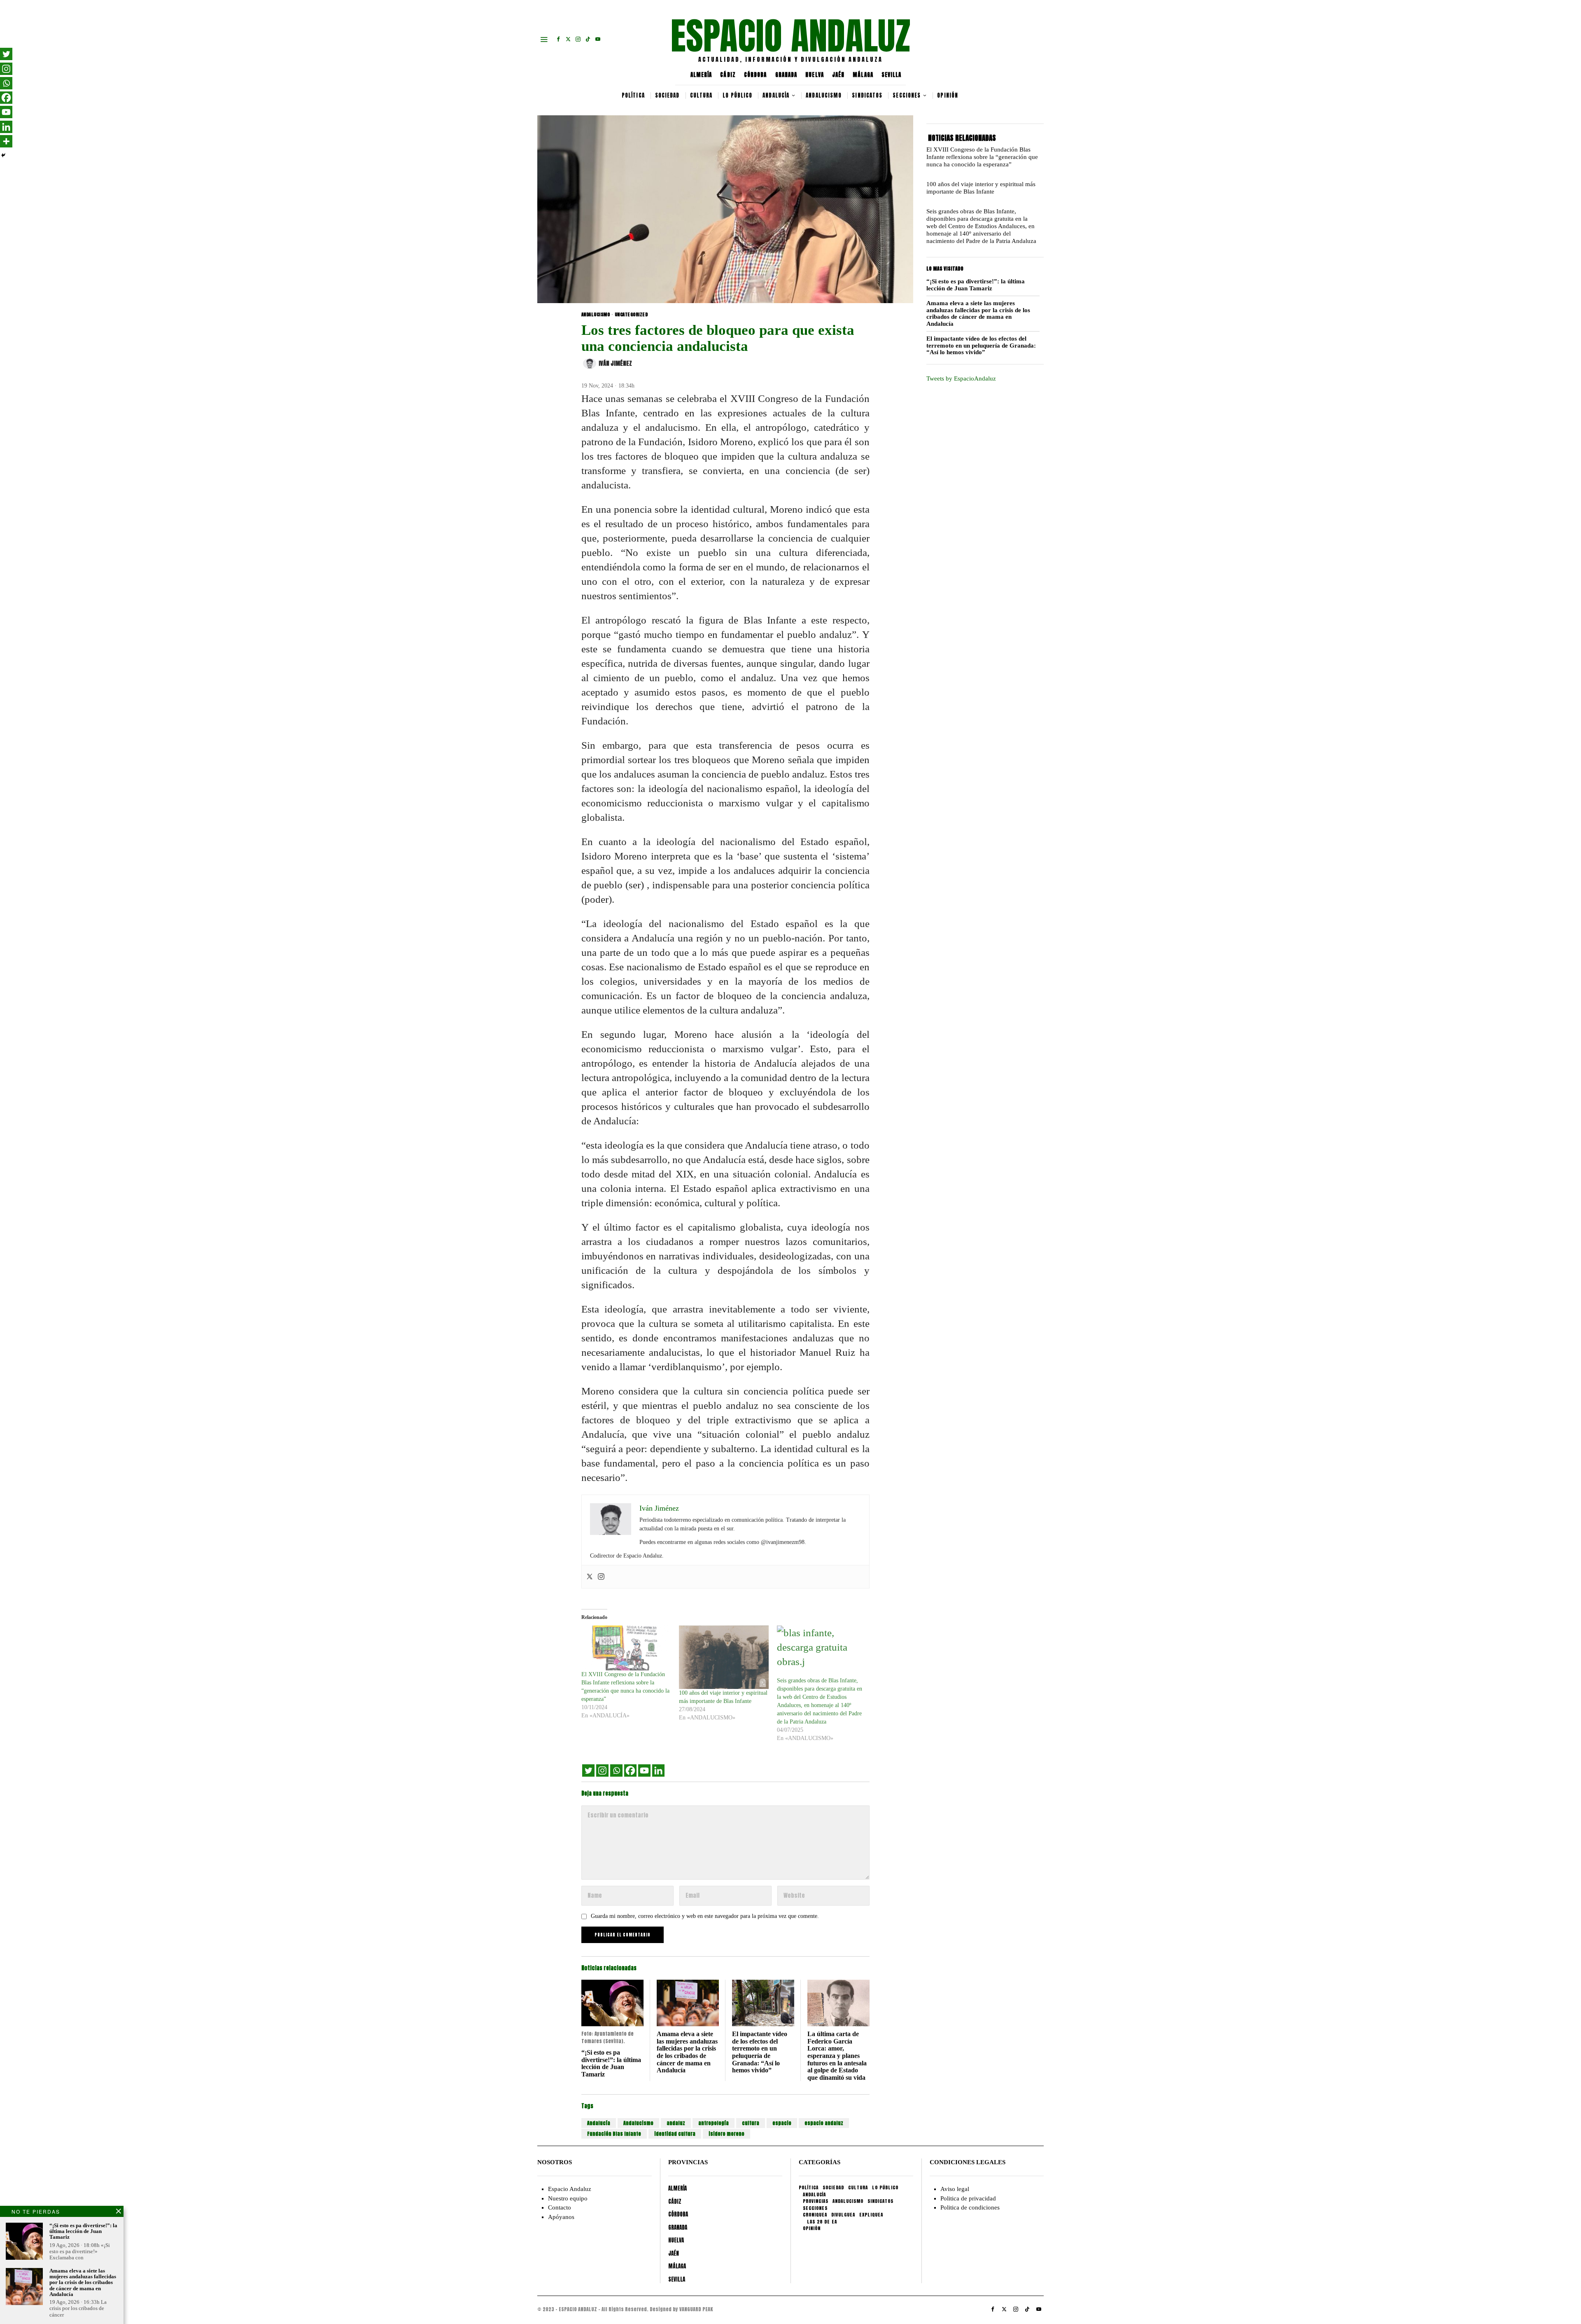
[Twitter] (590, 1577)
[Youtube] (644, 1770)
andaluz (676, 2123)
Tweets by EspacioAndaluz (961, 378)
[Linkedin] (658, 1770)
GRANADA (786, 75)
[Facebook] (630, 1770)
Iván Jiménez (615, 363)
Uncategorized (631, 315)
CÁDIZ (728, 75)
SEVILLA (892, 75)
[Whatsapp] (616, 1770)
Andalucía (599, 2123)
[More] (6, 141)
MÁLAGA (863, 75)
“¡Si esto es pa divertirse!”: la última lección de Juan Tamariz (611, 2063)
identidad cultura (675, 2134)
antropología (714, 2123)
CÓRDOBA (756, 75)
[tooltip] (558, 39)
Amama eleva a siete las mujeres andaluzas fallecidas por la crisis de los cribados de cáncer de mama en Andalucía (687, 2052)
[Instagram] (601, 1577)
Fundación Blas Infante (614, 2134)
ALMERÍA (701, 75)
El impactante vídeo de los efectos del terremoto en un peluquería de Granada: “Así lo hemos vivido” (760, 2052)
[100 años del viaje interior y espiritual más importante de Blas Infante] (724, 1657)
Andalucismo (638, 2123)
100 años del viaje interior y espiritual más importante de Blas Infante (981, 188)
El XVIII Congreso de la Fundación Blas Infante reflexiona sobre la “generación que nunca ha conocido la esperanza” (982, 157)
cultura (751, 2123)
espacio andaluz (824, 2123)
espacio (782, 2123)
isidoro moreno (726, 2134)
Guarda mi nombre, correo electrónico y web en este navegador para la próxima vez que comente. (705, 1916)
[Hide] (3, 155)
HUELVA (815, 75)
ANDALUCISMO (596, 315)
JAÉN (838, 75)
